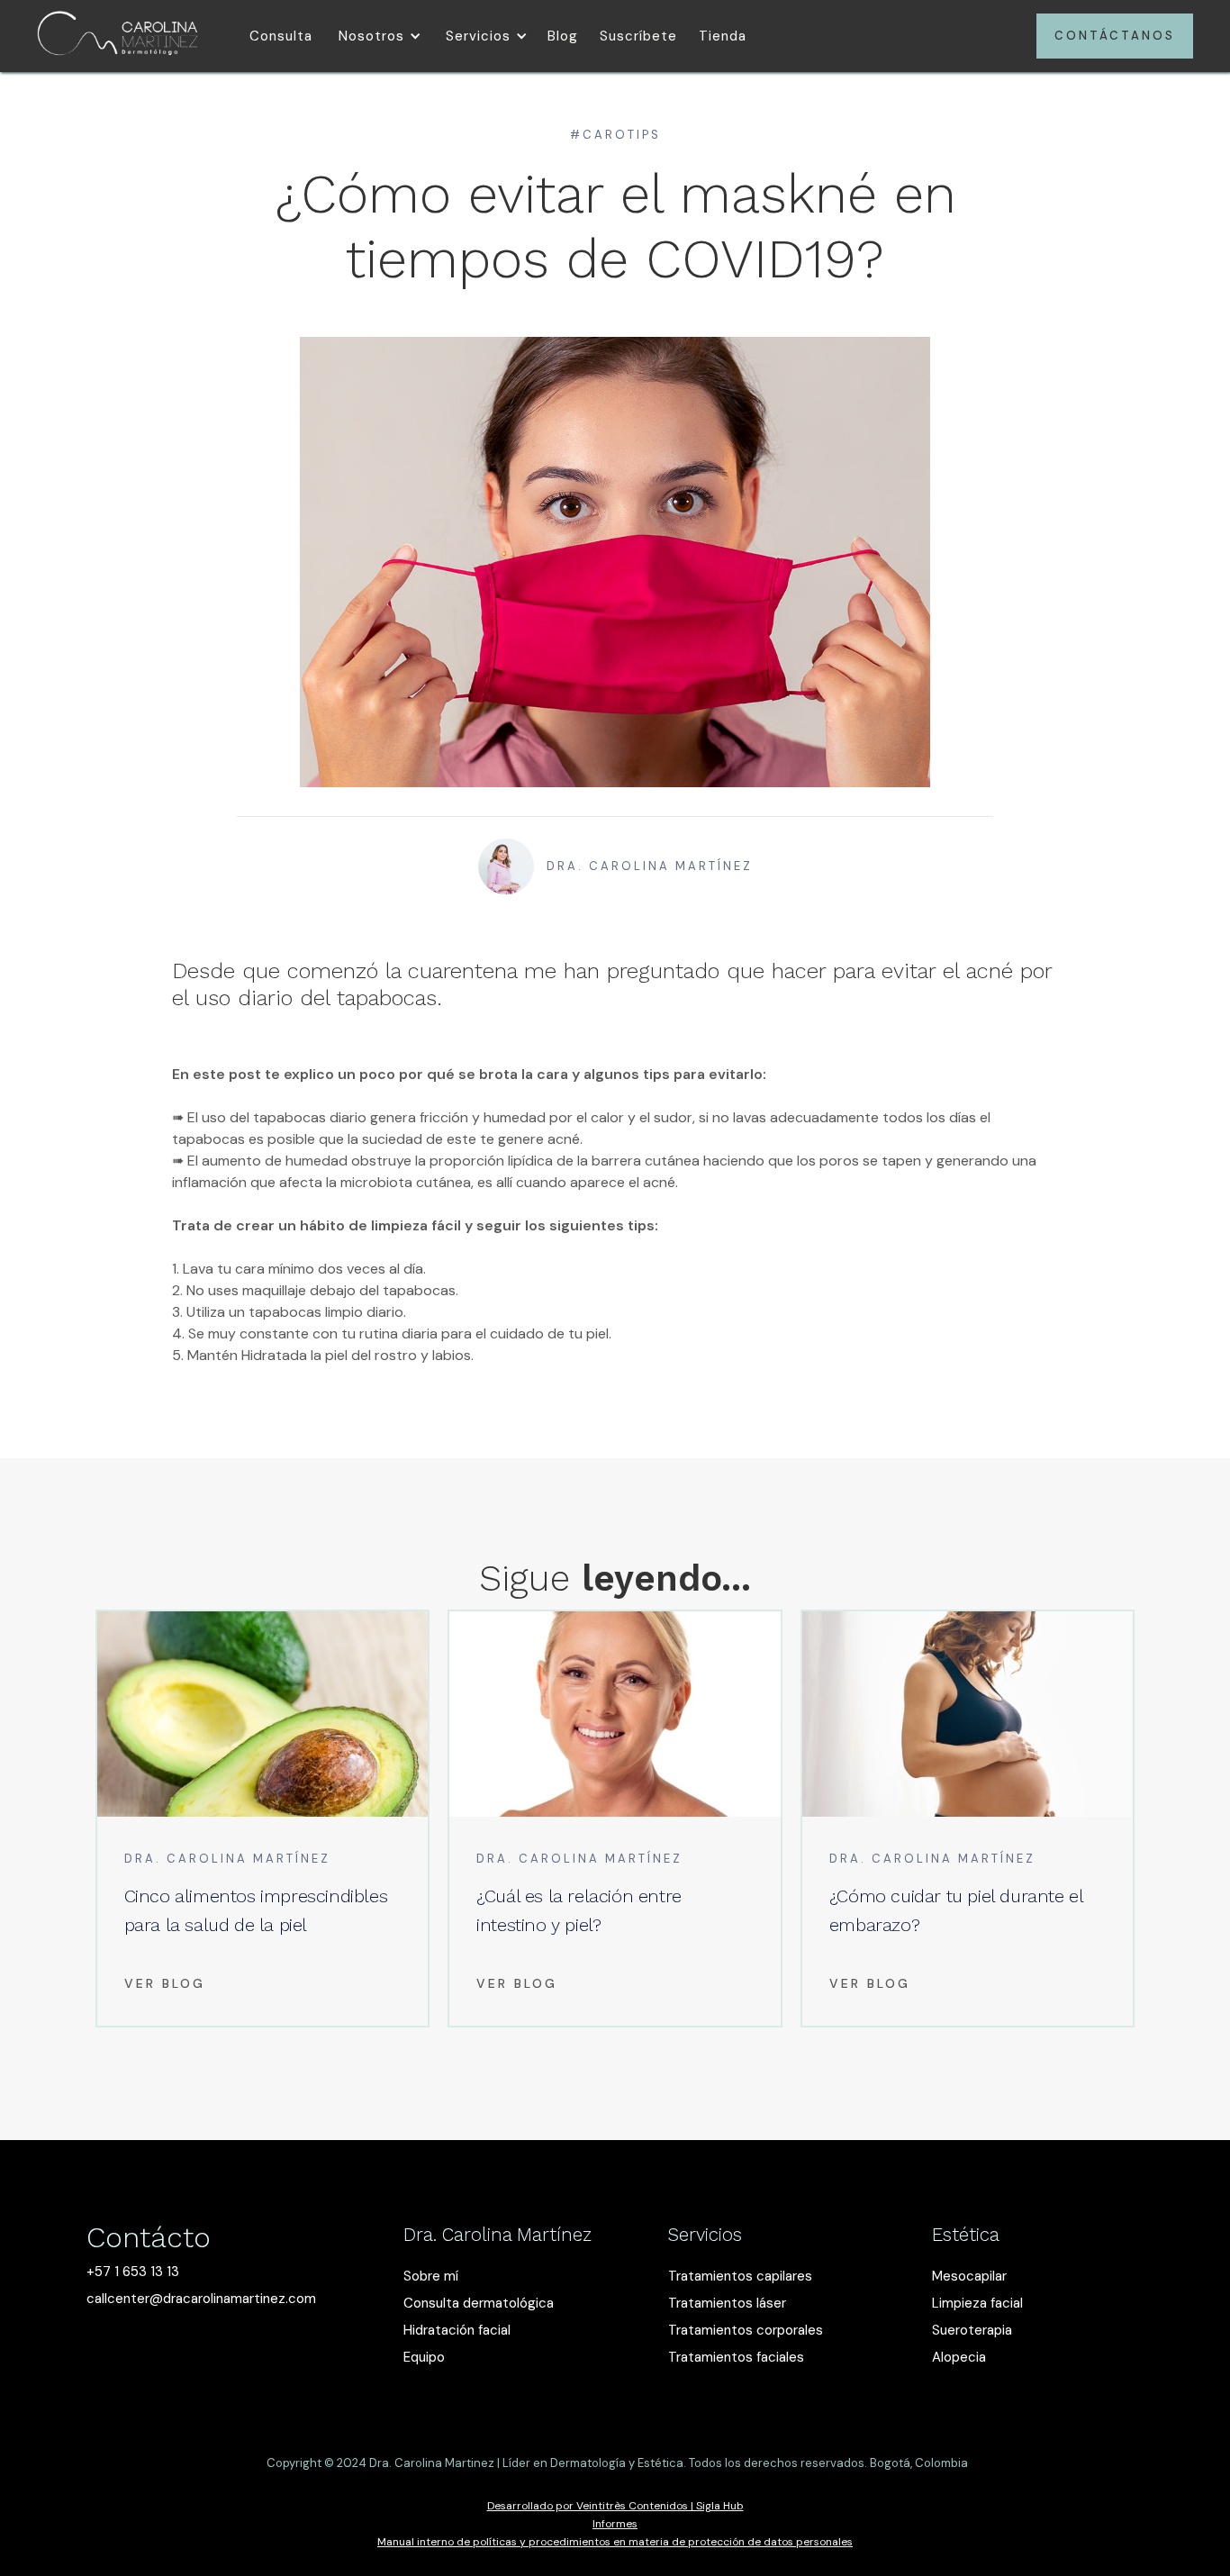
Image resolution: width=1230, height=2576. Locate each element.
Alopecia (959, 2357)
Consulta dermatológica (479, 2303)
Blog (563, 36)
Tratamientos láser (727, 2303)
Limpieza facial (977, 2303)
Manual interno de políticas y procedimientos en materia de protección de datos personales (615, 2542)
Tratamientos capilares (740, 2276)
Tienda (723, 36)
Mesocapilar (969, 2276)
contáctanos (1115, 36)
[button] (377, 36)
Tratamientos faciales (736, 2357)
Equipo (424, 2357)
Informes (615, 2524)
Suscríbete (638, 36)
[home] (118, 36)
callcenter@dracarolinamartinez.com (201, 2299)
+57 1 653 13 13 (133, 2272)
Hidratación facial (457, 2330)
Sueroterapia (972, 2330)
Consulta (281, 36)
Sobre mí (431, 2276)
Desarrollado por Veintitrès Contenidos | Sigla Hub (615, 2506)
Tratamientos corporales (746, 2330)
